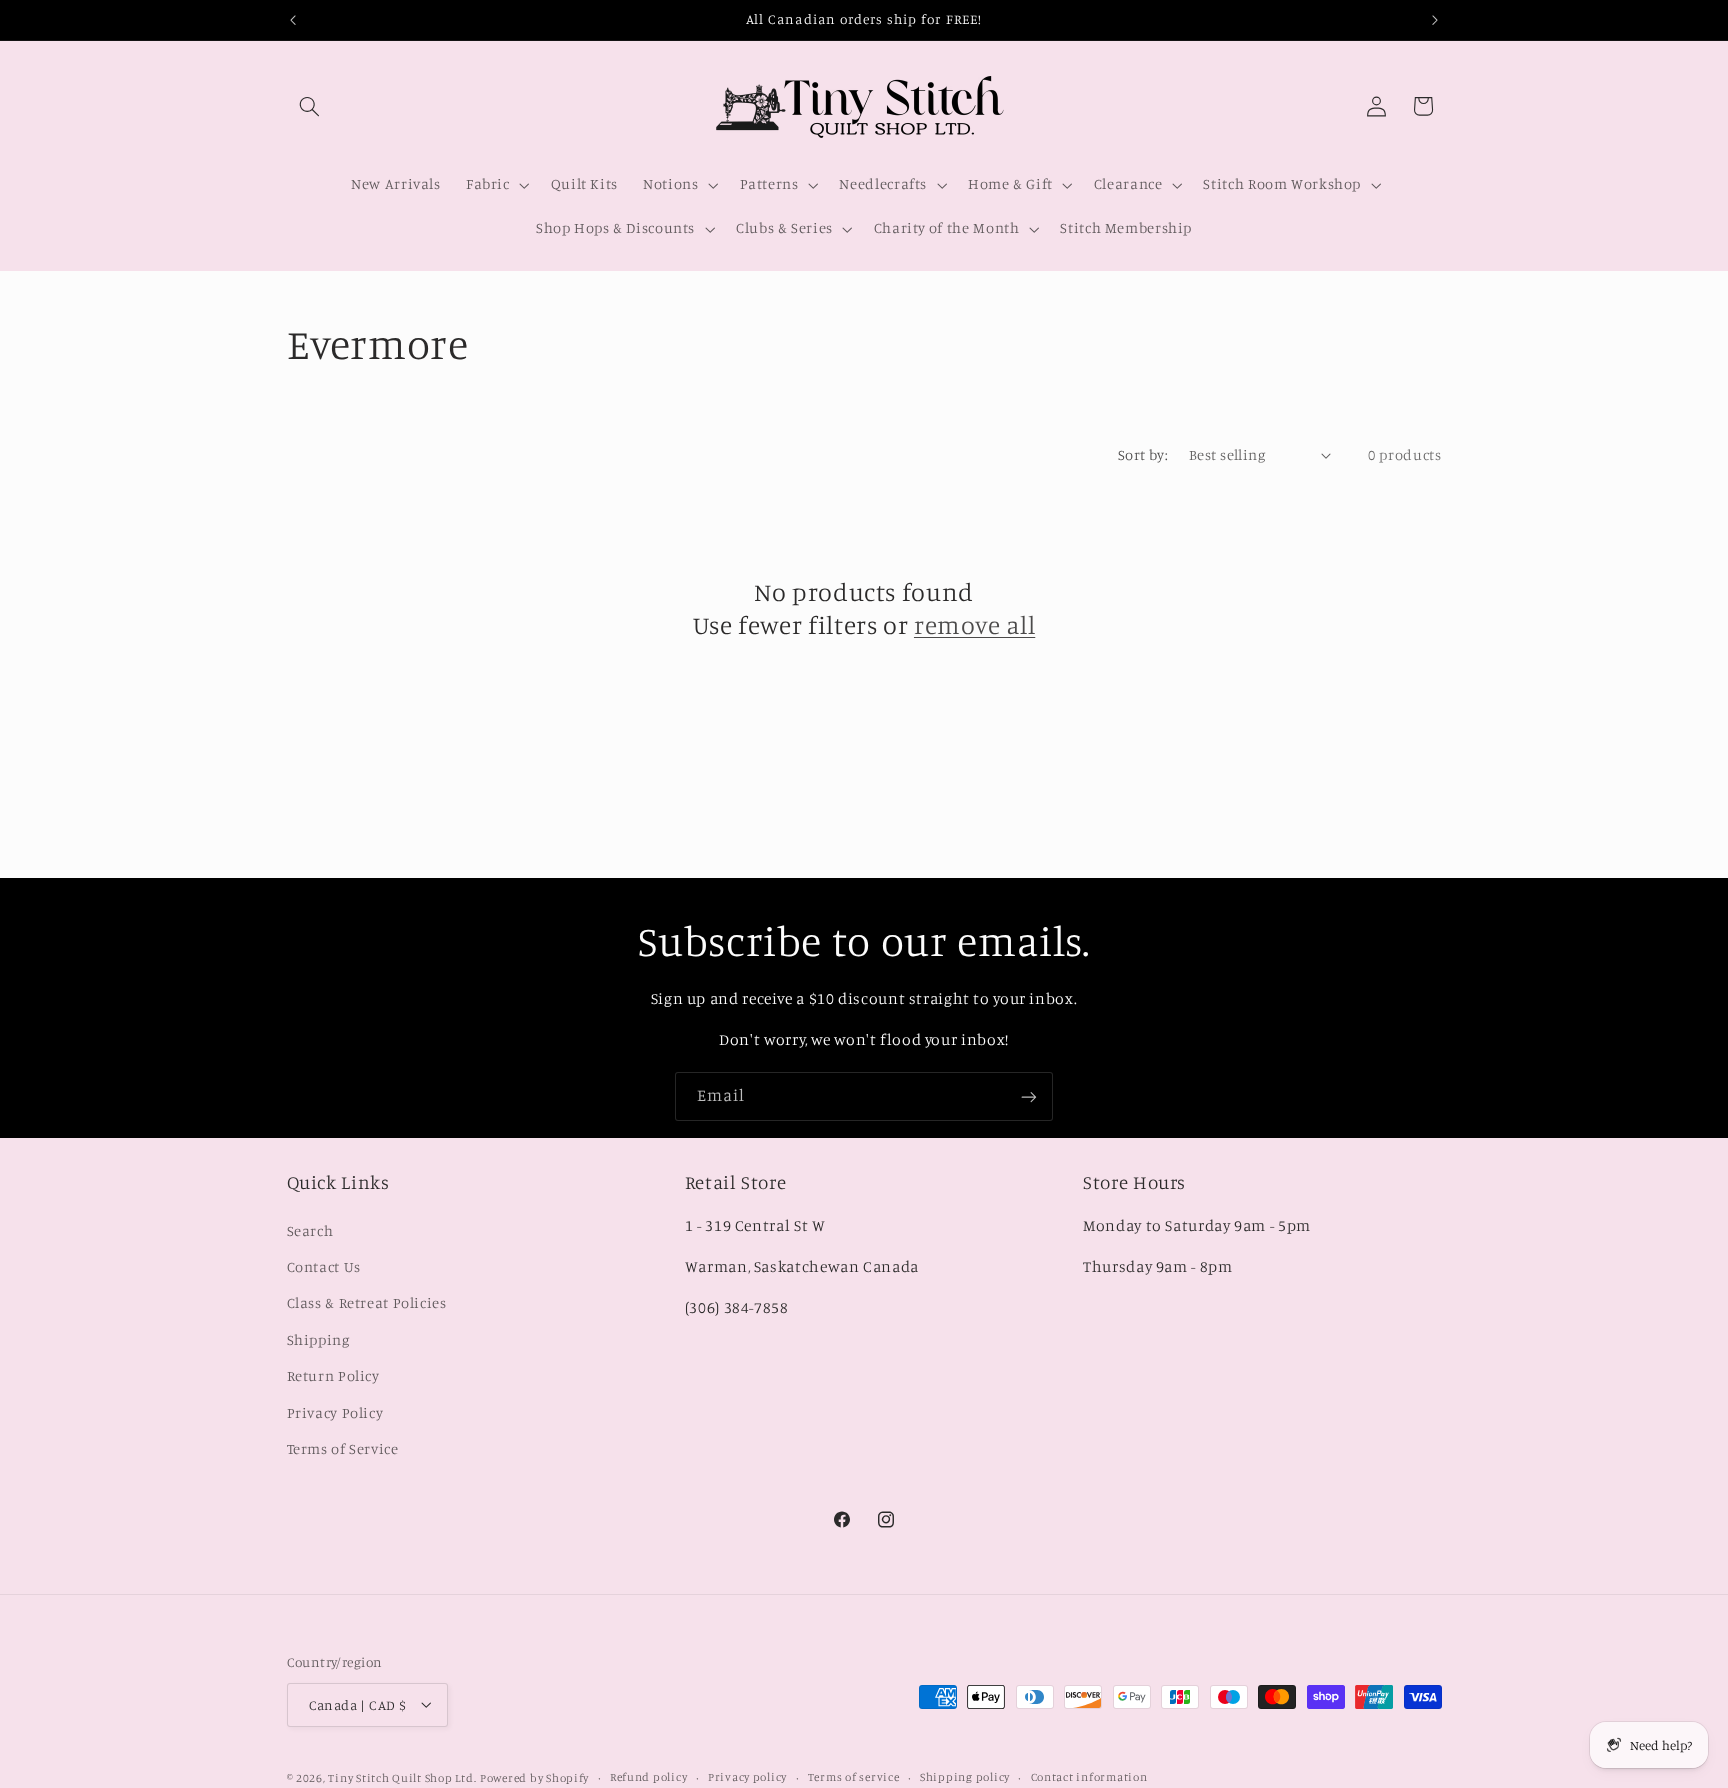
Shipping (318, 1338)
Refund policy (649, 1777)
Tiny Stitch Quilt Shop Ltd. (402, 1777)
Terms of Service (343, 1448)
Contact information (1089, 1777)
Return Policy (333, 1375)
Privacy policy (747, 1777)
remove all (974, 624)
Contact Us (324, 1266)
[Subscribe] (1029, 1096)
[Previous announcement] (293, 20)
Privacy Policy (335, 1411)
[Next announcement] (1435, 20)
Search (310, 1229)
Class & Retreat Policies (367, 1302)
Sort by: (1143, 454)
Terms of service (854, 1777)
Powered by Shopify (534, 1777)
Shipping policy (965, 1777)
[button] (310, 106)
